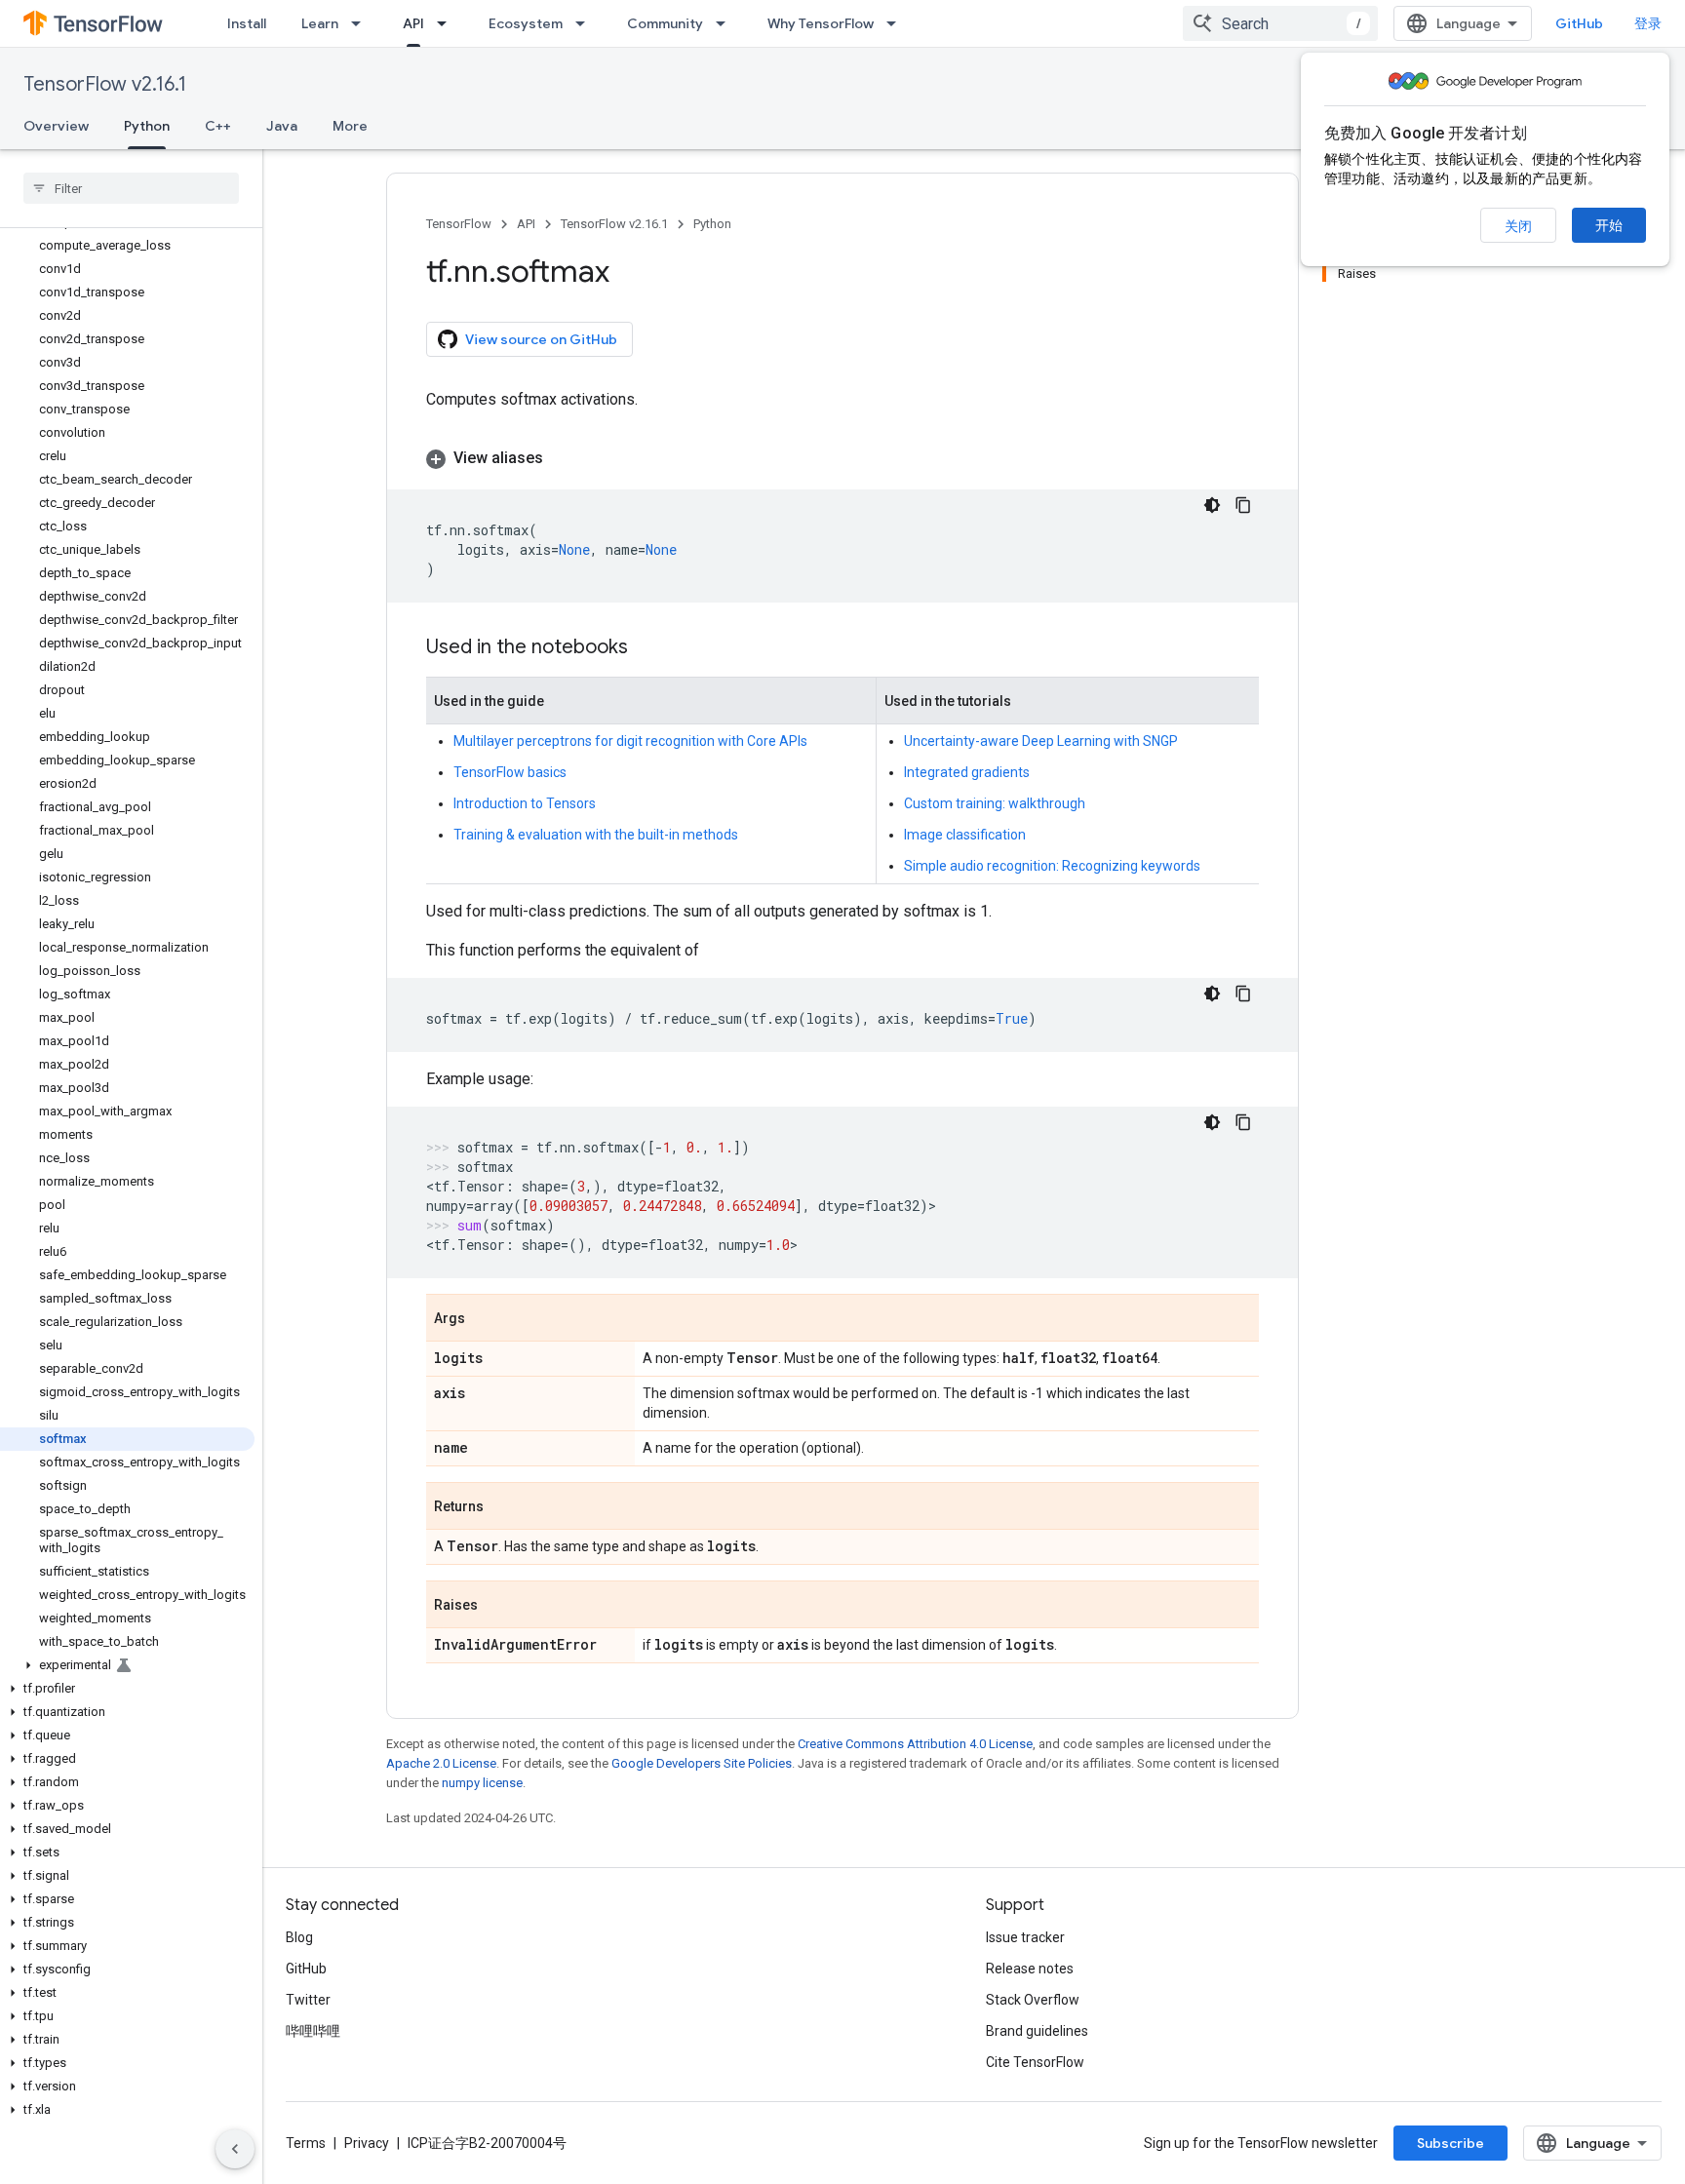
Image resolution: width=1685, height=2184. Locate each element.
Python (147, 126)
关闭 (1518, 226)
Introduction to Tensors (525, 803)
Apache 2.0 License (441, 1763)
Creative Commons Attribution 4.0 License (915, 1744)
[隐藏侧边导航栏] (235, 2149)
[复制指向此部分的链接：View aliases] (563, 458)
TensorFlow (459, 224)
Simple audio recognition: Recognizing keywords (1052, 866)
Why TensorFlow (821, 23)
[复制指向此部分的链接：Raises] (497, 1606)
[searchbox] (131, 188)
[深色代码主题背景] (1212, 505)
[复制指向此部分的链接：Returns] (503, 1507)
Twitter (308, 2000)
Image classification (965, 835)
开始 (1609, 225)
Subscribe (1450, 2143)
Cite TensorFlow (1035, 2062)
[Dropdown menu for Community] (726, 23)
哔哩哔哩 (313, 2031)
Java (282, 126)
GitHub (1579, 23)
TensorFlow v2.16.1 (105, 84)
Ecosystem (526, 23)
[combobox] (1280, 23)
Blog (299, 1937)
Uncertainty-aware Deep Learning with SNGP (1041, 741)
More (350, 126)
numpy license (482, 1783)
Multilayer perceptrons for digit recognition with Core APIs (630, 741)
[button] (127, 1665)
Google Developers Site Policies (702, 1763)
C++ (218, 126)
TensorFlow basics (510, 772)
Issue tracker (1025, 1937)
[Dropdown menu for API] (448, 23)
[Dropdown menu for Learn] (362, 23)
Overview (56, 126)
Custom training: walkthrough (995, 803)
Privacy (367, 2143)
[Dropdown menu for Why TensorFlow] (897, 23)
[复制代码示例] (1243, 505)
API (413, 23)
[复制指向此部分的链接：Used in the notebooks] (647, 648)
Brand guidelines (1037, 2031)
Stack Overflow (1033, 2000)
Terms (306, 2143)
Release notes (1030, 1969)
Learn (320, 23)
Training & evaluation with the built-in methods (596, 835)
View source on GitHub (541, 339)
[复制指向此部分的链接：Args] (485, 1319)
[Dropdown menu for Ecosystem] (586, 23)
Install (247, 23)
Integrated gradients (967, 772)
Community (665, 23)
